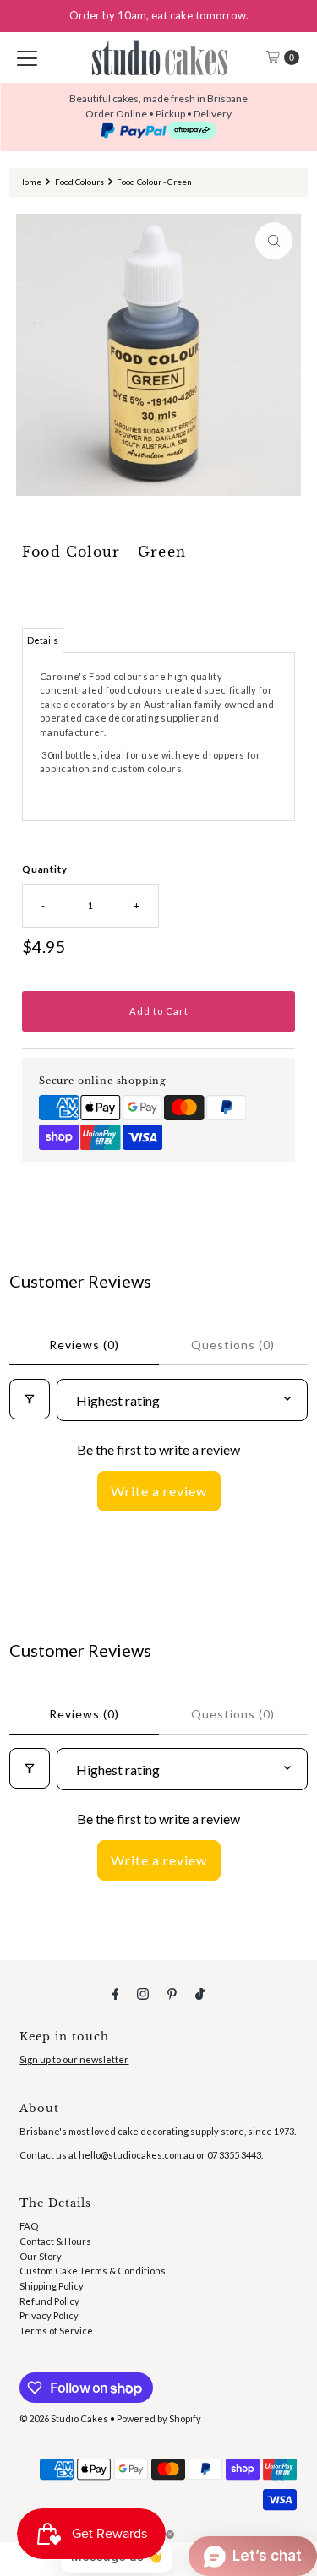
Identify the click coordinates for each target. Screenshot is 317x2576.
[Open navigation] (27, 57)
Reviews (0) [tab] (84, 1345)
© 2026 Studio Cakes (64, 2418)
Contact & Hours (55, 2241)
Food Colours (79, 182)
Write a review (159, 1491)
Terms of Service (56, 2331)
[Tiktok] (200, 1993)
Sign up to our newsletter (74, 2059)
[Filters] (30, 1399)
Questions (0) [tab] (233, 1345)
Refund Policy (49, 2301)
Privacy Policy (49, 2315)
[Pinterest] (172, 1993)
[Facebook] (116, 1993)
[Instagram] (143, 1993)
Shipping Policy (52, 2286)
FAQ (29, 2226)
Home (30, 182)
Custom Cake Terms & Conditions (93, 2271)
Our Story (41, 2256)
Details (43, 640)
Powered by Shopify (159, 2418)
